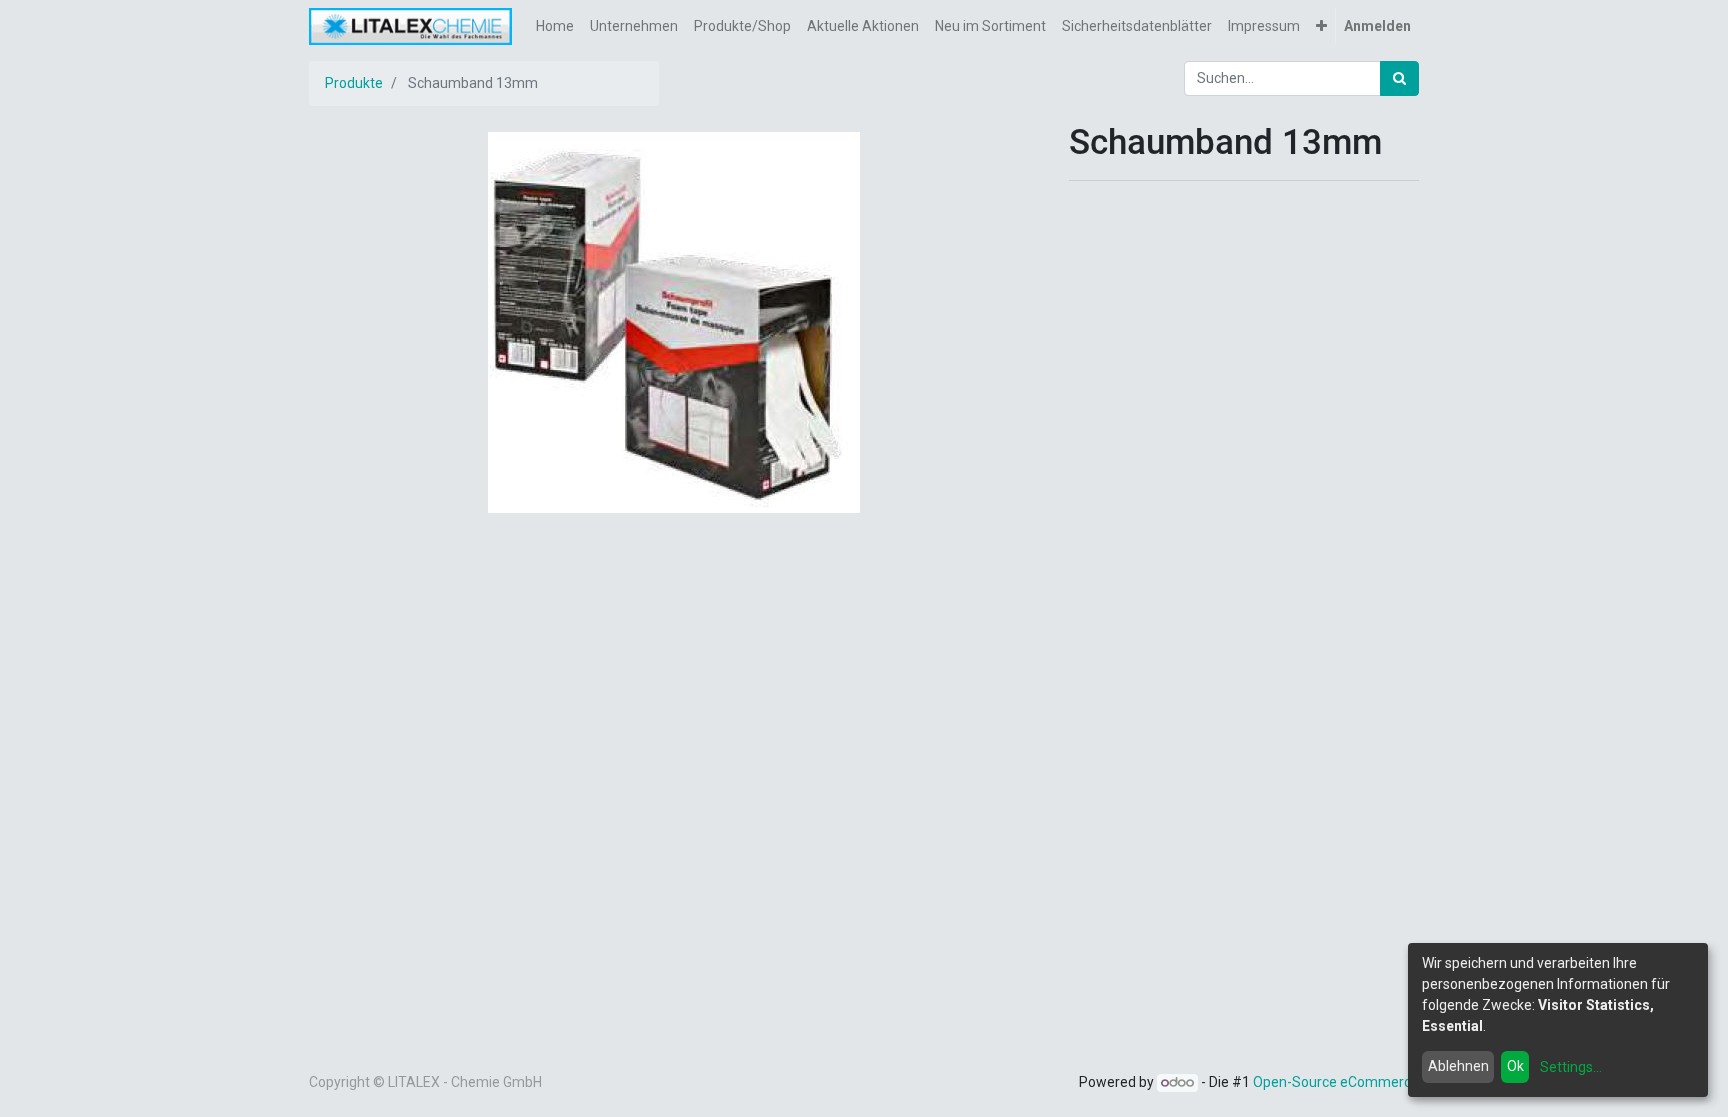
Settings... (1571, 1067)
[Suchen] (1399, 78)
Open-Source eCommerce (1336, 1082)
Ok (1515, 1066)
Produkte (354, 83)
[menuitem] (555, 26)
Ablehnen (1458, 1066)
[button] (1321, 26)
